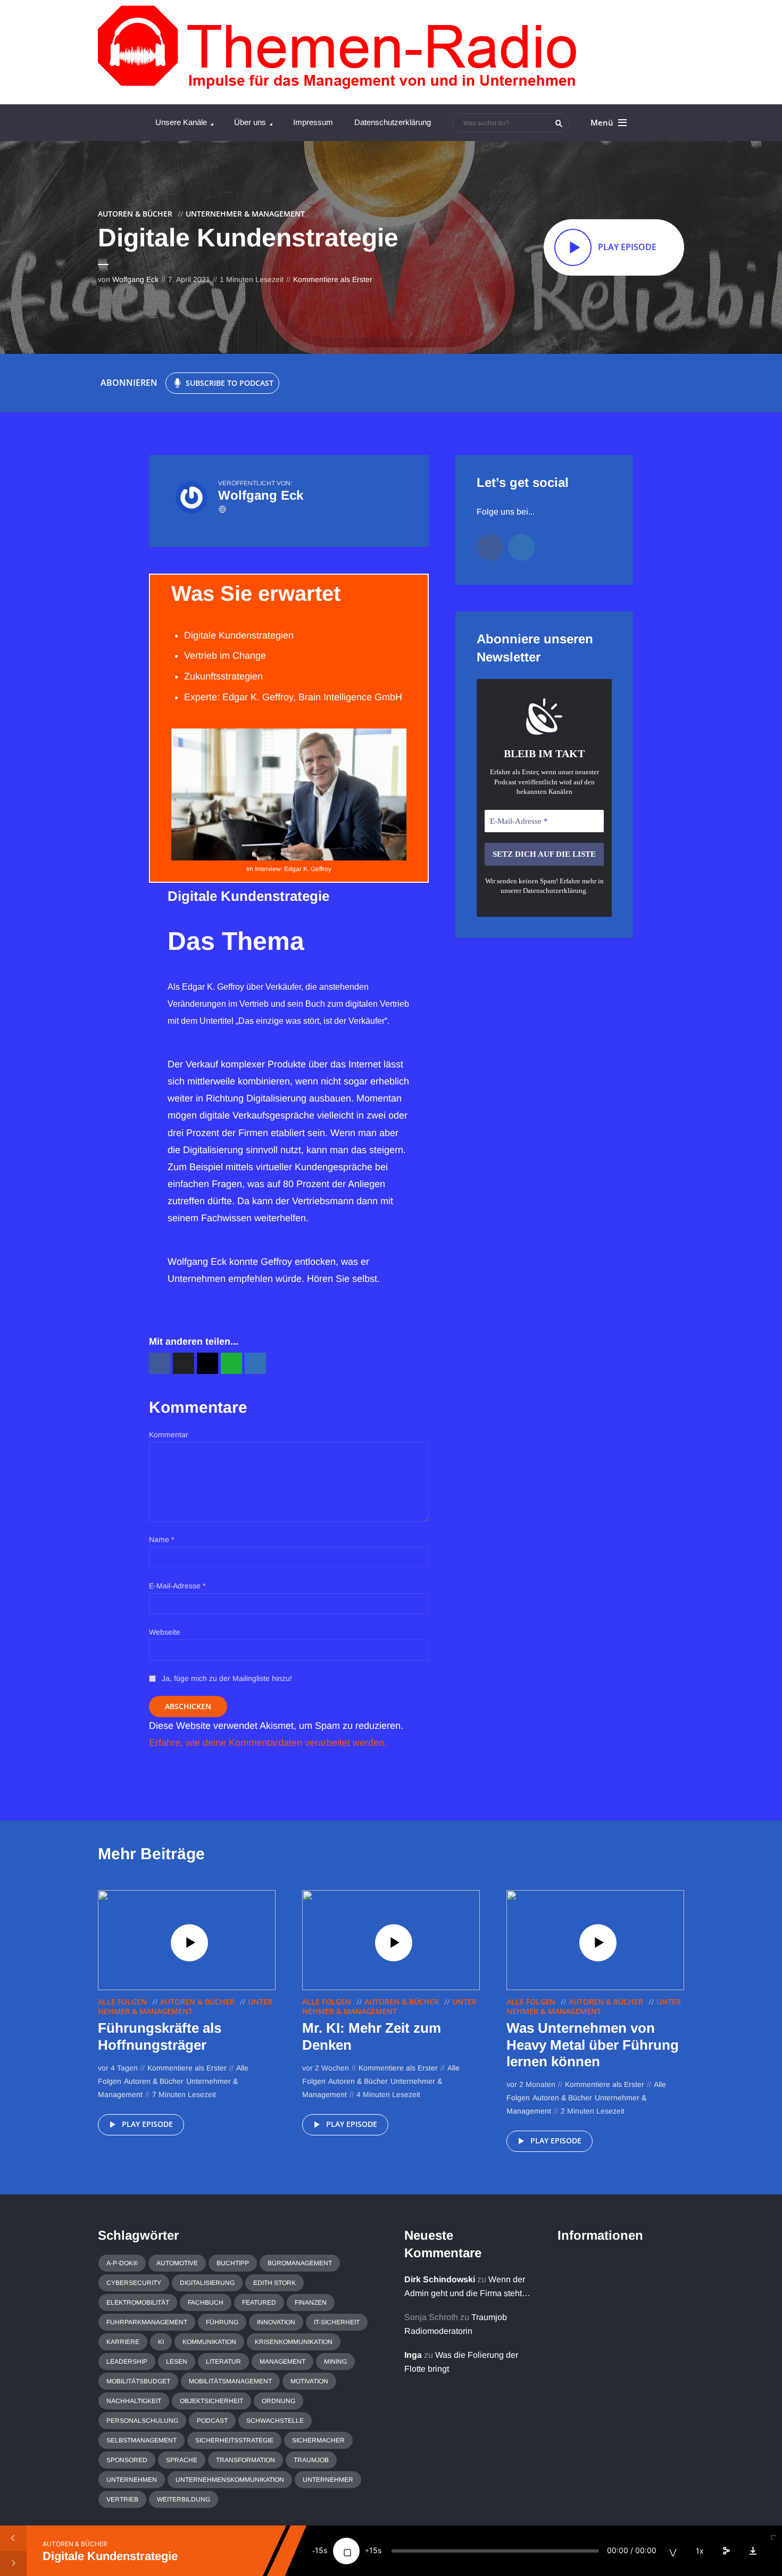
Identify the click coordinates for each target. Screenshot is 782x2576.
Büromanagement (300, 2263)
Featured (259, 2302)
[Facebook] (490, 548)
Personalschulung (142, 2421)
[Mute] (673, 2551)
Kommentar (169, 1435)
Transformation (246, 2460)
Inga (413, 2355)
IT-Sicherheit (337, 2322)
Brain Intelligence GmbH (350, 697)
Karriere (123, 2342)
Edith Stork (274, 2283)
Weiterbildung (184, 2499)
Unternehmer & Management (245, 214)
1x (700, 2551)
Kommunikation (209, 2342)
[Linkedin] (521, 548)
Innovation (276, 2322)
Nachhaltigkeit (134, 2401)
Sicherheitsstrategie (234, 2440)
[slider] (495, 2551)
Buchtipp (233, 2263)
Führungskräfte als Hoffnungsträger (160, 2036)
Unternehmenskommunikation (230, 2480)
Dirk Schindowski (440, 2279)
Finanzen (311, 2302)
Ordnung (278, 2401)
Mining (335, 2362)
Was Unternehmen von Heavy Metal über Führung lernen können (593, 2044)
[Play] (346, 2551)
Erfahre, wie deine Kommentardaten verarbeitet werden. (268, 1743)
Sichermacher (318, 2440)
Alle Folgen (122, 2002)
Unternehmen (132, 2480)
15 (319, 2550)
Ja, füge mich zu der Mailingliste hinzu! (226, 1678)
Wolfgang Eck (135, 279)
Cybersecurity (134, 2283)
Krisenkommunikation (294, 2342)
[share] (726, 2551)
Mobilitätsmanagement (230, 2381)
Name (161, 1539)
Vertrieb (122, 2499)
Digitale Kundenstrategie (110, 2556)
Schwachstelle (275, 2421)
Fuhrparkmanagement (147, 2322)
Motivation (309, 2381)
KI (161, 2342)
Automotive (177, 2263)
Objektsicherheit (211, 2401)
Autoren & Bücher (135, 214)
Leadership (127, 2362)
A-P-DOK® (122, 2263)
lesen (177, 2362)
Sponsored (127, 2460)
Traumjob (311, 2460)
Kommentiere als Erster (333, 279)
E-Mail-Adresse (177, 1586)
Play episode (147, 2124)
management (282, 2362)
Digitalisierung (207, 2283)
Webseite (165, 1632)
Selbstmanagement (142, 2440)
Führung (222, 2322)
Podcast (212, 2421)
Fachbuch (206, 2302)
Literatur (223, 2362)
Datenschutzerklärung (393, 122)
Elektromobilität (138, 2302)
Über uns (250, 122)
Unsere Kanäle (181, 122)
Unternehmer (328, 2480)
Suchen (559, 123)
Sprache (182, 2460)
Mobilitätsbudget (138, 2381)
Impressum (313, 122)
